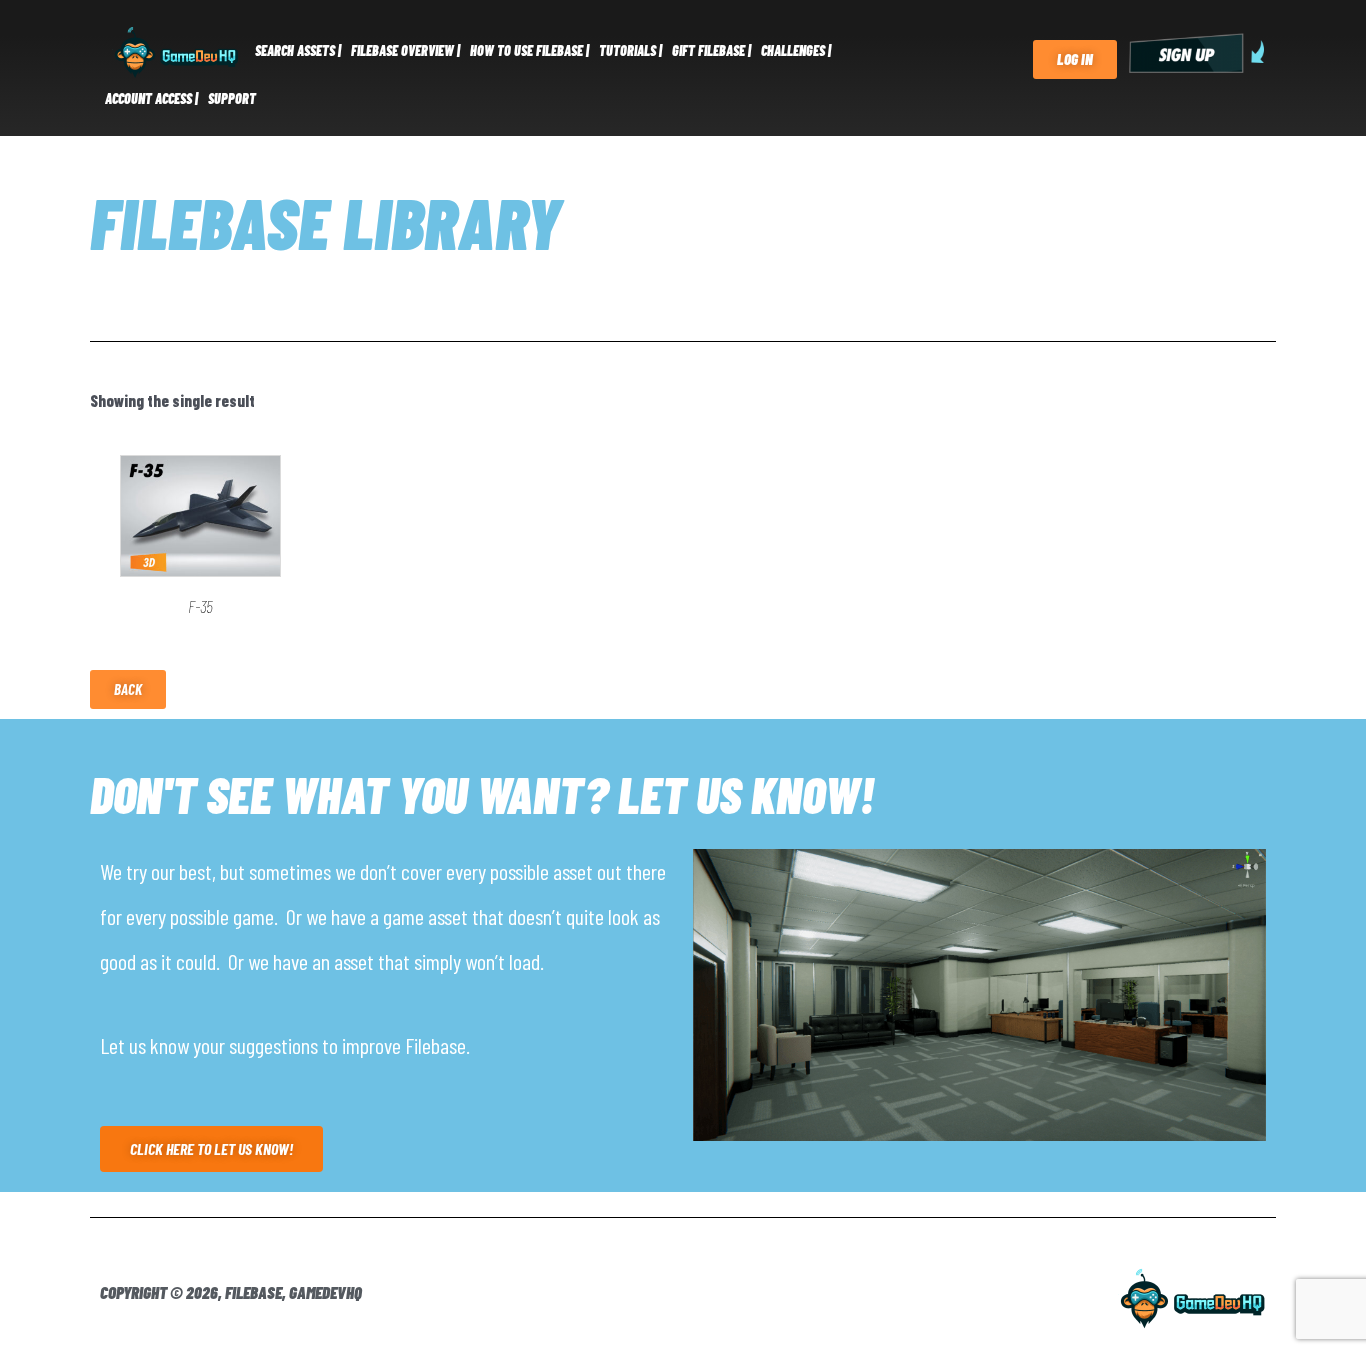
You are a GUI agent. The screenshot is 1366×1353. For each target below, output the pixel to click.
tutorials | (630, 50)
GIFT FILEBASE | (711, 50)
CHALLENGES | (796, 50)
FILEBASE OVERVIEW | (405, 50)
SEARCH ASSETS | (298, 50)
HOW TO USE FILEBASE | (529, 50)
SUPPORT (232, 98)
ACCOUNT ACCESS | (151, 98)
